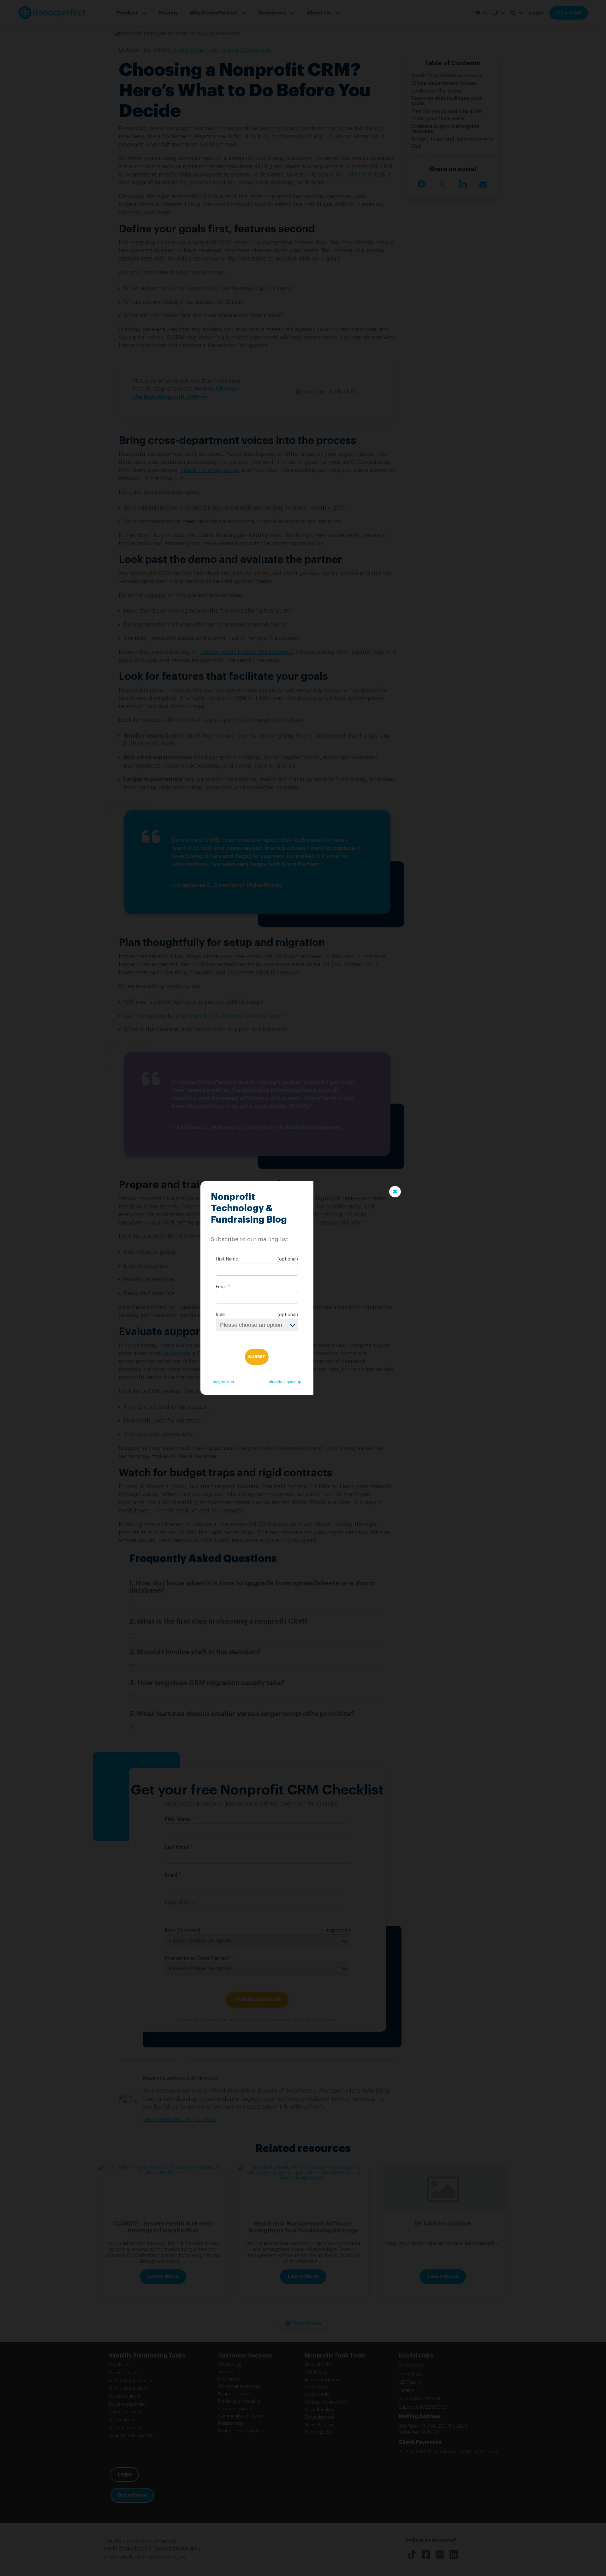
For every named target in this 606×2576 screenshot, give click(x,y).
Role (220, 1315)
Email (221, 1287)
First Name (227, 1259)
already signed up (285, 1382)
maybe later (223, 1382)
